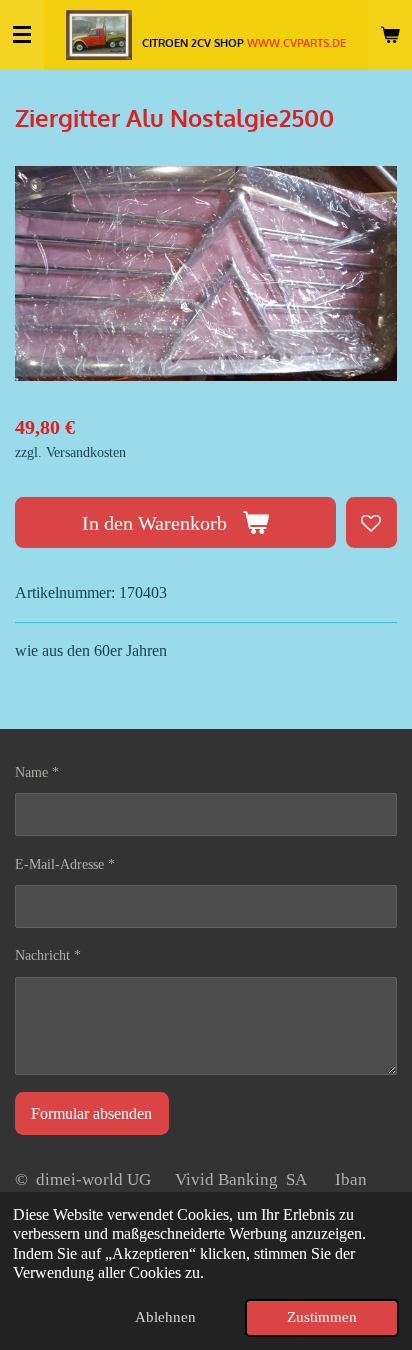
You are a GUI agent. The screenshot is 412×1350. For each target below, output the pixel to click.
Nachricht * (48, 955)
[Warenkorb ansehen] (390, 35)
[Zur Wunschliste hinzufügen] (371, 522)
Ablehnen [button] (165, 1317)
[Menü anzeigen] (22, 35)
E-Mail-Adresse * (65, 864)
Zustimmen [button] (322, 1317)
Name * (37, 772)
